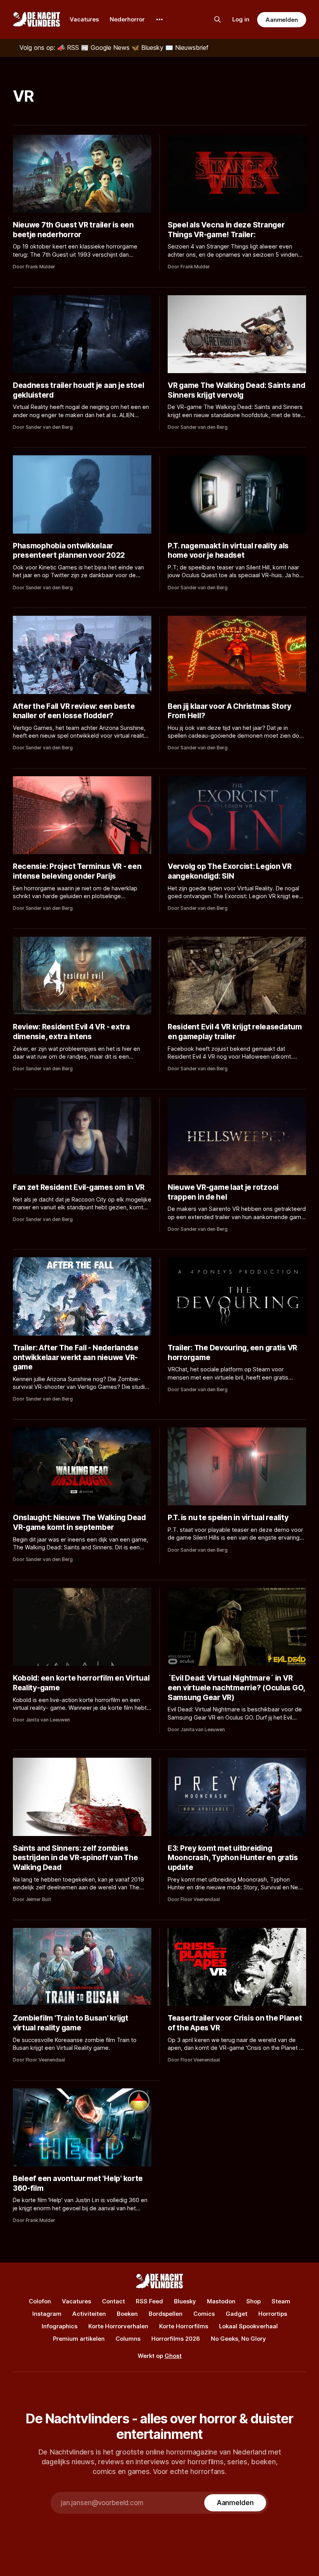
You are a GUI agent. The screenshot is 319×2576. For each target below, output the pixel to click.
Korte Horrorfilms (184, 2326)
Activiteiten (89, 2314)
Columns (128, 2339)
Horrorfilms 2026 (176, 2339)
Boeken (127, 2314)
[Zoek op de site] (217, 19)
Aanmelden (282, 20)
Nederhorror (127, 19)
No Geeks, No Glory (238, 2339)
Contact (113, 2301)
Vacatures (84, 19)
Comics (204, 2314)
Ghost (173, 2356)
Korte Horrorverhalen (118, 2326)
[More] (159, 19)
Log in (241, 19)
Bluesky (185, 2301)
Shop (253, 2301)
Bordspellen (166, 2314)
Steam (281, 2301)
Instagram (47, 2314)
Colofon (40, 2301)
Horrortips (273, 2314)
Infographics (60, 2326)
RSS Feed (149, 2301)
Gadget (237, 2314)
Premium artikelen (79, 2339)
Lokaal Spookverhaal (248, 2326)
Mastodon (221, 2301)
